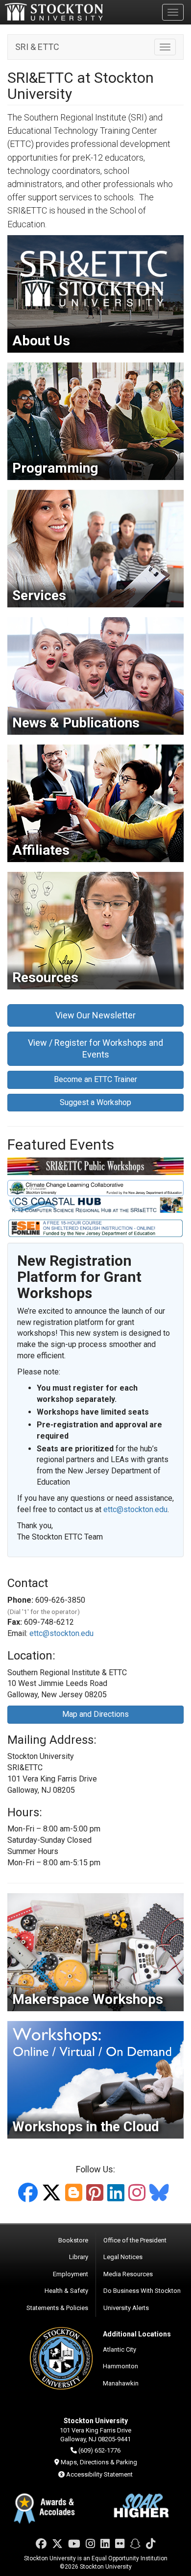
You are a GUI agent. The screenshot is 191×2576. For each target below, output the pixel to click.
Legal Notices (123, 2257)
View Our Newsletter (95, 1015)
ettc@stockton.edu (135, 1509)
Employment (71, 2274)
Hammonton (120, 2366)
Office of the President (135, 2240)
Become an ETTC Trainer (95, 1079)
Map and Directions (95, 1714)
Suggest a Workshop (95, 1102)
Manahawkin (121, 2383)
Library (79, 2257)
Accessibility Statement (99, 2474)
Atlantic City (119, 2349)
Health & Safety (66, 2291)
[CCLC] (95, 1188)
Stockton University (54, 12)
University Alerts (126, 2308)
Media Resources (128, 2274)
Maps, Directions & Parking (99, 2462)
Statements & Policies (57, 2308)
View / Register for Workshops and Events (95, 1048)
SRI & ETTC (37, 47)
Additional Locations (137, 2334)
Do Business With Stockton (142, 2291)
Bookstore (73, 2240)
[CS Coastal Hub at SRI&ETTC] (95, 1205)
